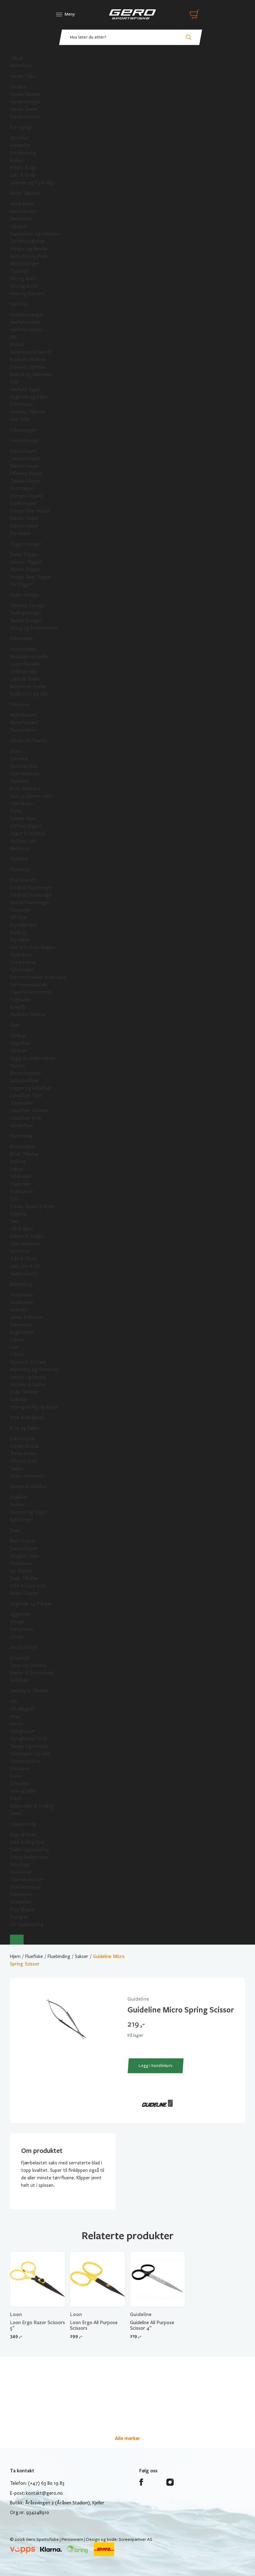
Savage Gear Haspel (30, 511)
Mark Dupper (23, 1541)
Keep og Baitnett (28, 294)
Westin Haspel (24, 466)
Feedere (18, 87)
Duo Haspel (21, 488)
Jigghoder (20, 1614)
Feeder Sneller (24, 109)
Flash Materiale (25, 1244)
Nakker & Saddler (27, 1236)
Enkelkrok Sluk (24, 1446)
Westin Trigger (25, 569)
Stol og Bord (23, 286)
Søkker (17, 1469)
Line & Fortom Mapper (33, 947)
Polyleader (20, 1000)
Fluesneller (21, 910)
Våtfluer (18, 1036)
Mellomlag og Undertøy (34, 1370)
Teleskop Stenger (28, 606)
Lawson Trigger (26, 562)
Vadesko (19, 1310)
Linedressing (23, 962)
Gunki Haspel (23, 503)
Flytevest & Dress (28, 1362)
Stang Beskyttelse (29, 1857)
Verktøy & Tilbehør (29, 1691)
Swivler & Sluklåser (29, 1487)
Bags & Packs (23, 1835)
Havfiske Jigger (25, 389)
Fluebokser (21, 955)
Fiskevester (22, 1325)
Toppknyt (20, 271)
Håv (14, 1701)
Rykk (14, 382)
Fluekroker (21, 1184)
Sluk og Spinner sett (31, 796)
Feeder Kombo (25, 117)
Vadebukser (22, 1302)
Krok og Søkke (25, 1428)
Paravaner (20, 1769)
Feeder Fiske (23, 76)
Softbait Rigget (26, 826)
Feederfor (20, 145)
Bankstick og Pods (29, 256)
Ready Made (22, 204)
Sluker (16, 751)
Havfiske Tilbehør (28, 412)
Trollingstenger (26, 613)
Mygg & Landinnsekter (33, 1058)
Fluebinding (21, 1136)
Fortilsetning (23, 153)
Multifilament (24, 715)
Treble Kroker (24, 1454)
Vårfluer (18, 1051)
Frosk (16, 811)
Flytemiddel (22, 970)
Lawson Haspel (25, 459)
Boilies (16, 160)
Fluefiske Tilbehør (28, 1015)
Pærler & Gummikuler (32, 1673)
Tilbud (16, 58)
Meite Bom (21, 219)
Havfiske (19, 304)
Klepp (15, 1716)
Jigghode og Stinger (31, 1604)
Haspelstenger (25, 441)
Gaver (16, 1814)
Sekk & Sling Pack (27, 1842)
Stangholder (23, 1731)
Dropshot (20, 1658)
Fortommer (22, 1629)
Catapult (19, 226)
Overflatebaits (25, 774)
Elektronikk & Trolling (32, 1806)
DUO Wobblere (25, 789)
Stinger (18, 1622)
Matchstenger (25, 264)
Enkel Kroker (23, 1439)
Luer (14, 1347)
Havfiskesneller (25, 322)
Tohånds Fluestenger (31, 895)
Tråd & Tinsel (23, 1259)
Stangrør (19, 1917)
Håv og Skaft (23, 279)
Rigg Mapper (23, 1909)
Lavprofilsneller (25, 664)
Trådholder (21, 1177)
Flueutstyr (21, 870)
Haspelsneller (23, 649)
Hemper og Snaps (28, 1512)
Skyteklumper (24, 925)
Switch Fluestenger (30, 903)
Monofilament (24, 723)
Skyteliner (20, 940)
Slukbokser (21, 1872)
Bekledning (21, 1284)
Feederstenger (25, 102)
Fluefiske (19, 859)
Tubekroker (22, 1103)
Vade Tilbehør (24, 1392)
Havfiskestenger (27, 315)
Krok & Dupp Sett (28, 1586)
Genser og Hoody (28, 1377)
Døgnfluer (20, 1043)
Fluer (15, 1025)
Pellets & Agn (24, 168)
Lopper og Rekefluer (31, 1088)
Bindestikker (23, 1147)
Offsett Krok (23, 1461)
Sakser (17, 1169)
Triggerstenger (26, 544)
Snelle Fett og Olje (29, 694)
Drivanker (20, 1784)
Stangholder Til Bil (29, 1739)
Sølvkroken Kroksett (31, 352)
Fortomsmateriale (29, 985)
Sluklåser (19, 1497)
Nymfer (18, 1066)
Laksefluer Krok (26, 1118)
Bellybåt (18, 1007)
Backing (18, 932)
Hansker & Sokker (28, 1385)
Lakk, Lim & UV (25, 1266)
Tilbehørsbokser (27, 1880)
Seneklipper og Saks (30, 1754)
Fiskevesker (22, 1894)
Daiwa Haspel (23, 451)
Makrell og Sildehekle (31, 375)
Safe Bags (20, 1865)
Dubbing (18, 1214)
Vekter (17, 1724)
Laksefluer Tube (26, 1096)
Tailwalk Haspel (25, 481)
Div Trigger (21, 584)
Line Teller (20, 419)
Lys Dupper (21, 1571)
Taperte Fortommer (31, 992)
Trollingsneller (24, 672)
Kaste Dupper (24, 1548)
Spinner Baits (23, 819)
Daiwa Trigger (24, 554)
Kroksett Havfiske (28, 360)
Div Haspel (20, 533)
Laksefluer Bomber (29, 1111)
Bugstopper (22, 1332)
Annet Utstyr (24, 1647)
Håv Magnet (22, 1709)
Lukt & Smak (23, 175)
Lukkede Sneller (26, 679)
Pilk (13, 337)
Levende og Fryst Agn (32, 183)
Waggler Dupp (25, 1556)
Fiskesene (20, 705)
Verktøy (18, 1162)
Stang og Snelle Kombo (34, 628)
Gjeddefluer (22, 1125)
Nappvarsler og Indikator (35, 234)
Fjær (14, 1221)
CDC (15, 1199)
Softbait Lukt (24, 841)
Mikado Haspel (24, 518)
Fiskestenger (23, 430)
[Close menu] (17, 1940)
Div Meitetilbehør (28, 241)
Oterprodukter (25, 1761)
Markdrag (20, 848)
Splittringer (22, 1520)
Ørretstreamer (26, 1073)
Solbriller (19, 1399)
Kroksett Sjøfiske (28, 367)
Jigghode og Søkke (29, 397)
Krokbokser (22, 1191)
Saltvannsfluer (24, 1081)
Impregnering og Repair (34, 1407)
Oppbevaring (23, 1824)
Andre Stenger (25, 595)
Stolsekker (21, 1902)
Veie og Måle (23, 1791)
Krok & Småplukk (27, 1418)
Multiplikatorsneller (30, 657)
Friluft (16, 1799)
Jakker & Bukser (26, 1317)
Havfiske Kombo (26, 330)
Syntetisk (20, 1251)
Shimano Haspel (26, 496)
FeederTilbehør (25, 94)
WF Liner (19, 918)
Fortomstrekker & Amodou (38, 977)
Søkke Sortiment (27, 1476)
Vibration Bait (24, 766)
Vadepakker (22, 1295)
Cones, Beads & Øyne (32, 1206)
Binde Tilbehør (25, 1154)
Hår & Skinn (22, 1229)
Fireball (17, 345)
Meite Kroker (23, 211)
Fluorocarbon (23, 730)
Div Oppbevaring (27, 1924)
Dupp (15, 1530)
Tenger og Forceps (29, 1746)
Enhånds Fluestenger (31, 888)
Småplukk (19, 1680)
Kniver (16, 1776)
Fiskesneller (22, 639)
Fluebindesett (24, 1274)
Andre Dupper (24, 1593)
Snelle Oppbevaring (30, 1850)
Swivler (17, 1505)
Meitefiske (21, 66)
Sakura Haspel (24, 526)
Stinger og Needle (29, 249)
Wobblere (20, 781)
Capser (17, 1340)
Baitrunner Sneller (28, 686)
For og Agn (21, 127)
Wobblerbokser (25, 1887)
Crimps (17, 1637)
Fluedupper (21, 1563)
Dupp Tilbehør (24, 1578)
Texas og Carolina (28, 1665)
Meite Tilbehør (25, 193)
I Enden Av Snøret (28, 741)
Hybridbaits (21, 804)
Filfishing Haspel (26, 474)
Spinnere (19, 759)
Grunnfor (19, 138)
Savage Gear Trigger (31, 577)
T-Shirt (17, 1355)
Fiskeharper (22, 404)
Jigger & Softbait (28, 833)
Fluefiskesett (23, 880)
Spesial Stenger (26, 620)
